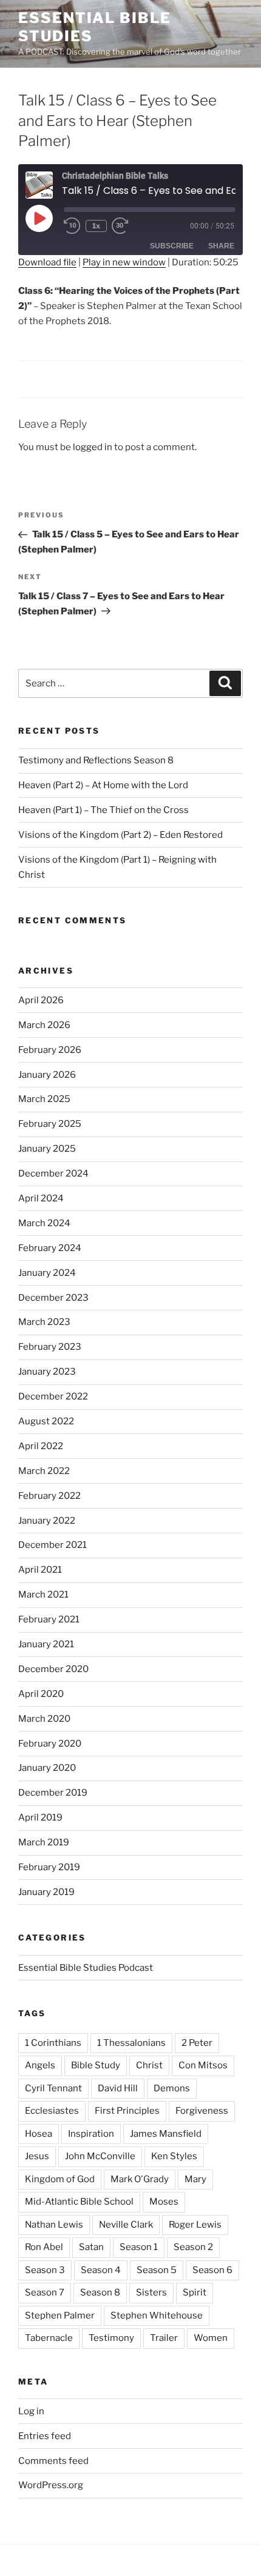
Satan (91, 2247)
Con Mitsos (203, 2065)
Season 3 (45, 2270)
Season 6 (212, 2270)
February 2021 (49, 1619)
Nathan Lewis (54, 2225)
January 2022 (47, 1521)
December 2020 (53, 1669)
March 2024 (44, 1223)
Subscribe (172, 246)
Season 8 (100, 2292)
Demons (172, 2088)
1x (96, 226)
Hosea (39, 2134)
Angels (40, 2065)
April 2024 (41, 1198)
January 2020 (47, 1768)
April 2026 (41, 1000)
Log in (31, 2411)
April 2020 (41, 1694)
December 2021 (53, 1545)
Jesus (37, 2156)
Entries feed (45, 2436)
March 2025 (44, 1099)
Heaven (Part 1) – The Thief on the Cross (103, 810)
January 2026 (47, 1075)
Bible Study (96, 2065)
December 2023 (53, 1298)
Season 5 (157, 2270)
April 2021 (40, 1570)
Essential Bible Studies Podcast (86, 1968)
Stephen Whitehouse (157, 2315)
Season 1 (139, 2247)
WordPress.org (51, 2485)
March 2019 (44, 1842)
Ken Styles (174, 2156)
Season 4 (101, 2270)
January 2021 (46, 1644)
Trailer (164, 2338)
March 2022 (44, 1471)
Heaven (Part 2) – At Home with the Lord (103, 785)
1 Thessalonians (131, 2043)
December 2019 (53, 1793)
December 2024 (53, 1173)
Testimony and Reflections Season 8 (96, 760)
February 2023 (50, 1347)
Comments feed (53, 2461)
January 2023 (47, 1372)
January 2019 (46, 1892)
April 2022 (41, 1446)
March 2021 (43, 1595)
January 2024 (47, 1273)
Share (221, 246)
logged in (93, 447)
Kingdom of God (60, 2179)
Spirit (195, 2292)
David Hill (118, 2088)
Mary (195, 2179)
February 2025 (50, 1124)
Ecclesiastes (52, 2111)
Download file (47, 262)
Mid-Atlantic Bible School (79, 2202)
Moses (164, 2202)
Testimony (111, 2338)
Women (211, 2338)
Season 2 (193, 2247)
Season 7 (45, 2292)
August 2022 (46, 1421)
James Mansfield (166, 2134)
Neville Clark (126, 2225)
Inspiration (91, 2134)
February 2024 (50, 1248)
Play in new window (124, 262)
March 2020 (44, 1719)
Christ (149, 2065)
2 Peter (197, 2043)
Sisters (151, 2292)
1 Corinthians (53, 2043)
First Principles (127, 2111)
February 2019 (49, 1867)
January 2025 (47, 1149)
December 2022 (53, 1396)
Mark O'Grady (140, 2179)
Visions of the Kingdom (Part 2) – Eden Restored (120, 835)
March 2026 (44, 1025)
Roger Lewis (195, 2225)
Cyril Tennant (53, 2088)
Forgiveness (202, 2111)
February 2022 (49, 1496)
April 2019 (40, 1817)
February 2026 (50, 1050)
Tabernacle (49, 2338)
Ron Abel (44, 2247)
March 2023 (44, 1322)
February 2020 (50, 1744)
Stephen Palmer (60, 2315)
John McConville (100, 2156)
